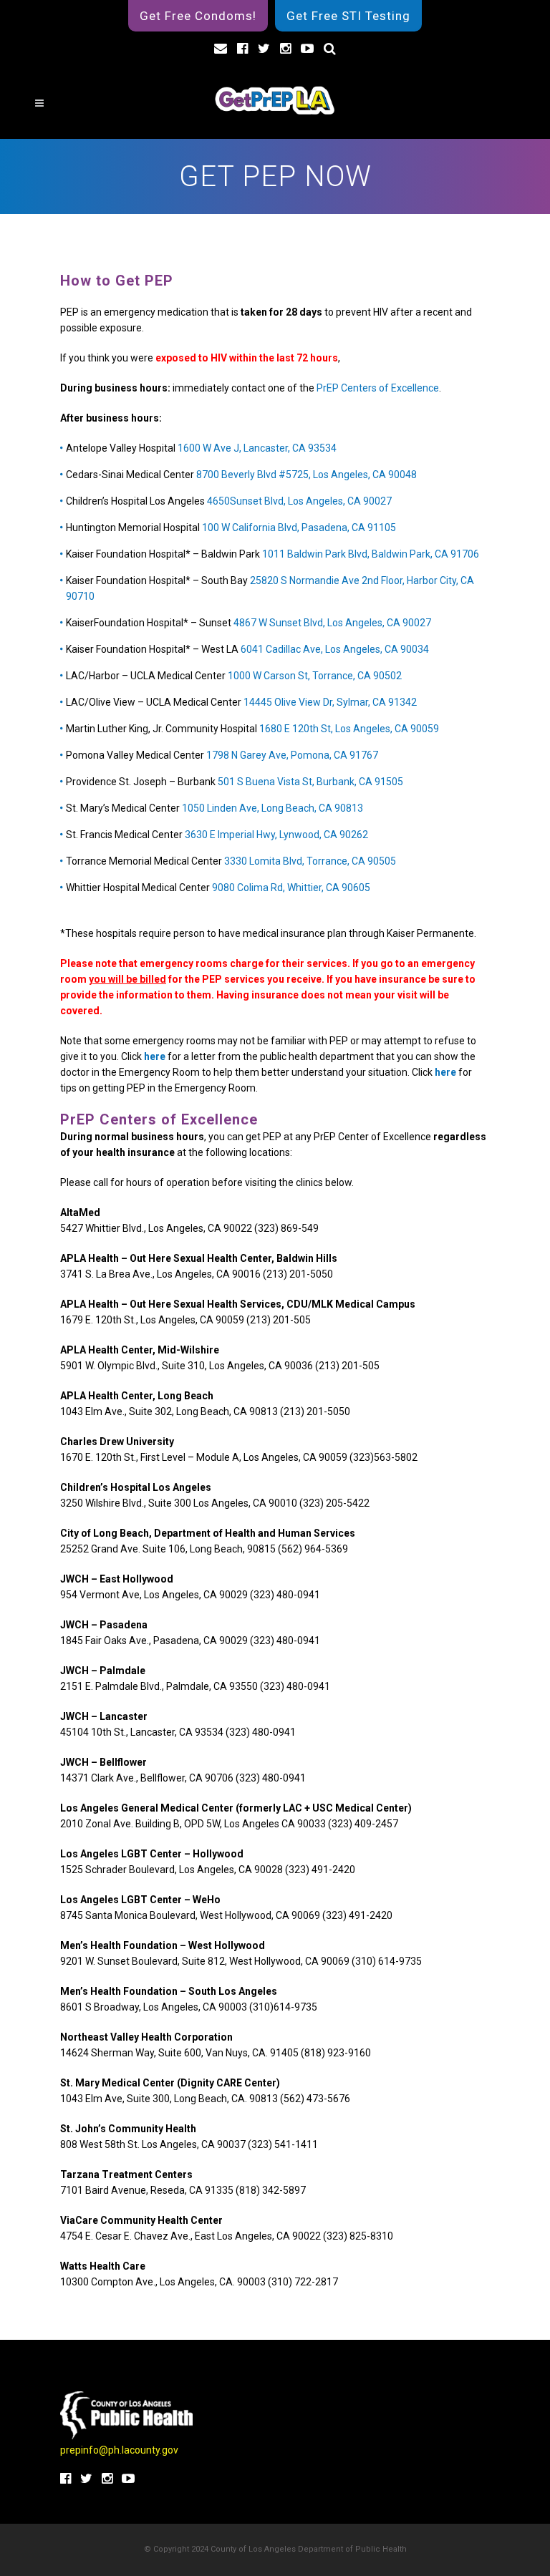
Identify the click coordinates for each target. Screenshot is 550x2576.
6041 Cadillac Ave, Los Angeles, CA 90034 (335, 649)
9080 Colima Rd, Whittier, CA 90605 (291, 888)
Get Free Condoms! (198, 16)
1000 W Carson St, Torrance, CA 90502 (315, 676)
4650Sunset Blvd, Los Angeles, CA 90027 (299, 501)
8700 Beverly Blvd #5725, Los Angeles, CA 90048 (307, 475)
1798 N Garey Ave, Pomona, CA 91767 (292, 755)
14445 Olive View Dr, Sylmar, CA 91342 (330, 702)
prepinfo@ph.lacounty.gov (119, 2450)
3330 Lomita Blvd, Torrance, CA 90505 (310, 861)
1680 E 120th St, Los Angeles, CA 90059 (349, 729)
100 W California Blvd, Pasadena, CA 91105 (299, 528)
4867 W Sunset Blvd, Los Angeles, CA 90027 (332, 623)
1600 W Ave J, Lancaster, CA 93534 (257, 448)
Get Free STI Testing (348, 16)
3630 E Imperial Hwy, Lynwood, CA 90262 (276, 835)
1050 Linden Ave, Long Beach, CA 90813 (272, 808)
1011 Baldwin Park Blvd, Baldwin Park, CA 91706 (371, 554)
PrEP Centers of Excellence (378, 388)
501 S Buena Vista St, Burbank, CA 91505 (310, 782)
